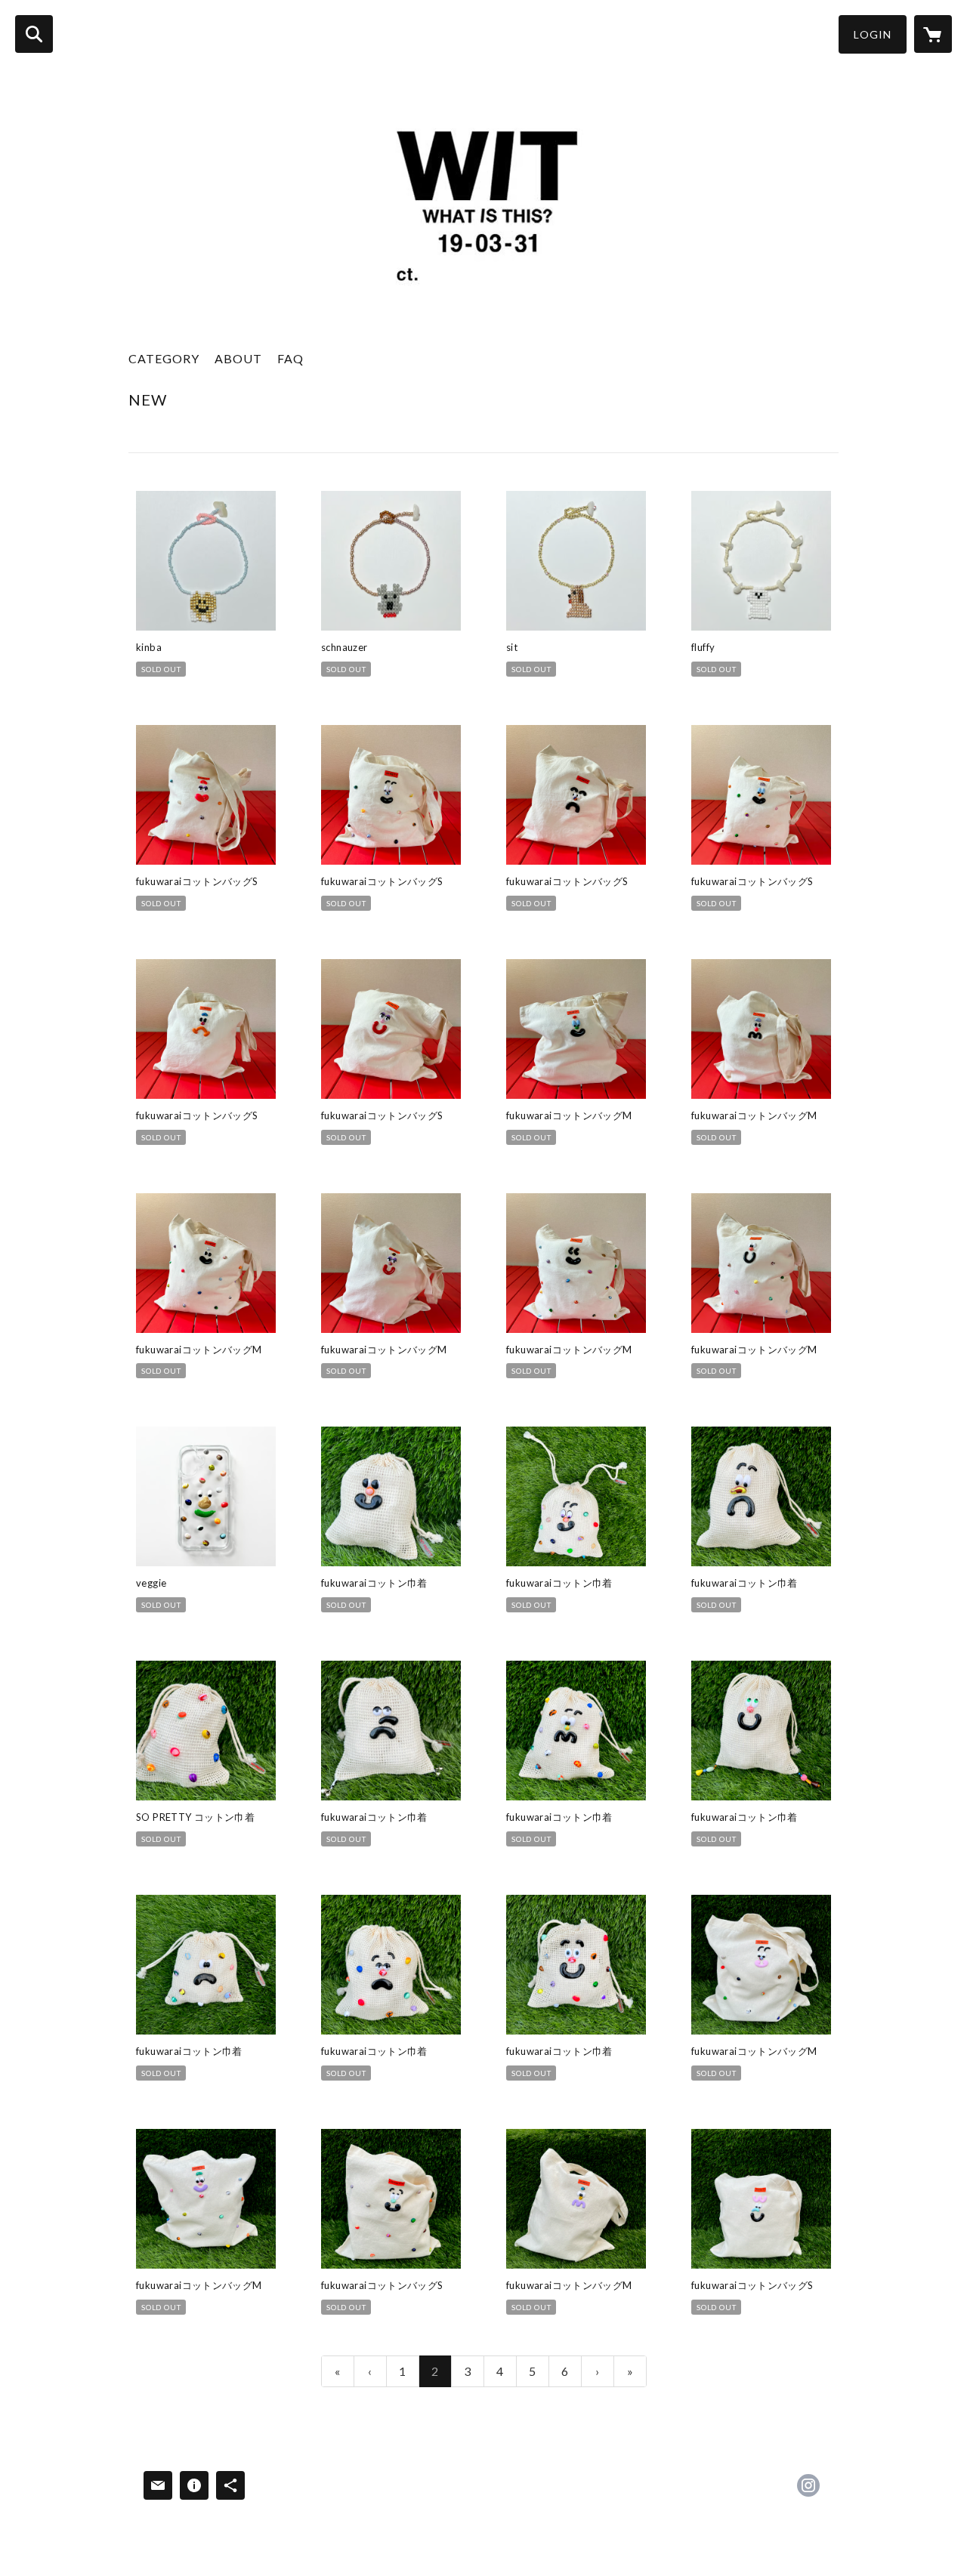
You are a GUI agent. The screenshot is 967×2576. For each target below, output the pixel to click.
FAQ (290, 358)
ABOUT (238, 358)
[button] (873, 34)
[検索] (34, 34)
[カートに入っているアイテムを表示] (933, 34)
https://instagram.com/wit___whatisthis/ (808, 2485)
